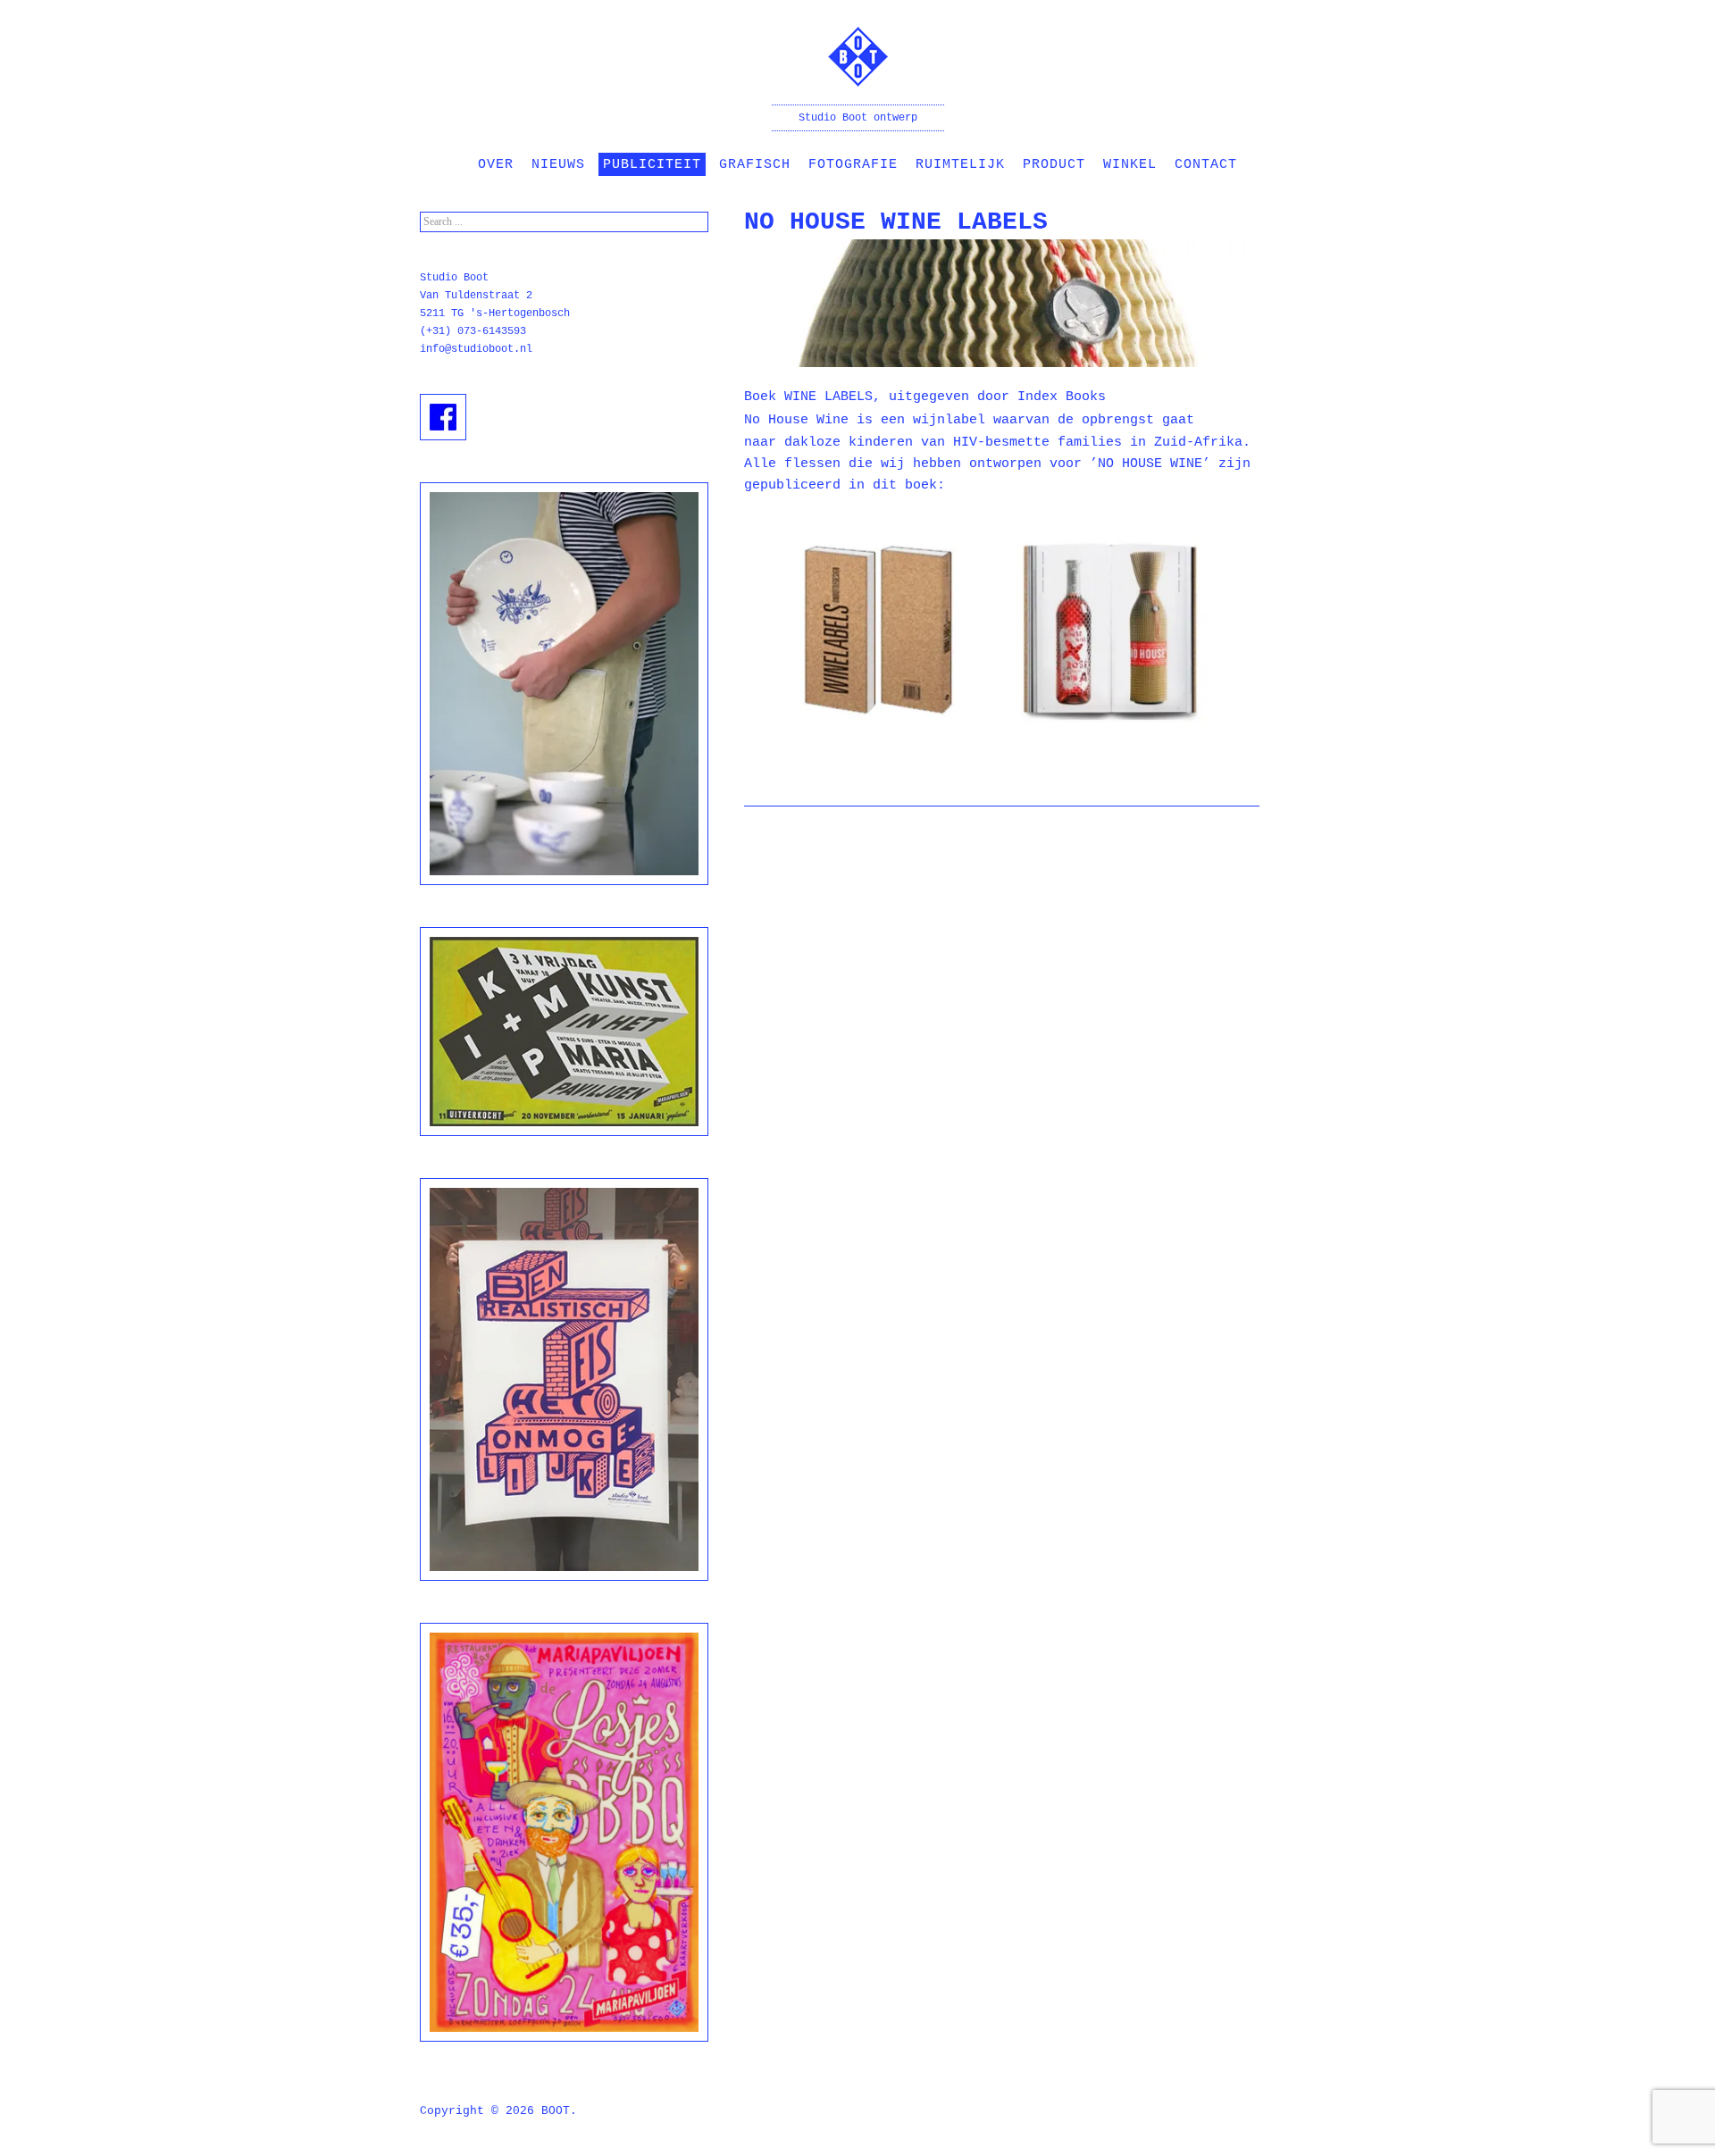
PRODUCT (1054, 165)
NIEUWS (558, 165)
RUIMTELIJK (960, 165)
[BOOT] (858, 75)
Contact (1206, 165)
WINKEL (1130, 165)
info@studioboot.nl (476, 349)
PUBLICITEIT (652, 165)
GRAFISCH (755, 165)
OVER (496, 165)
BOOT (556, 2111)
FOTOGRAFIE (853, 165)
